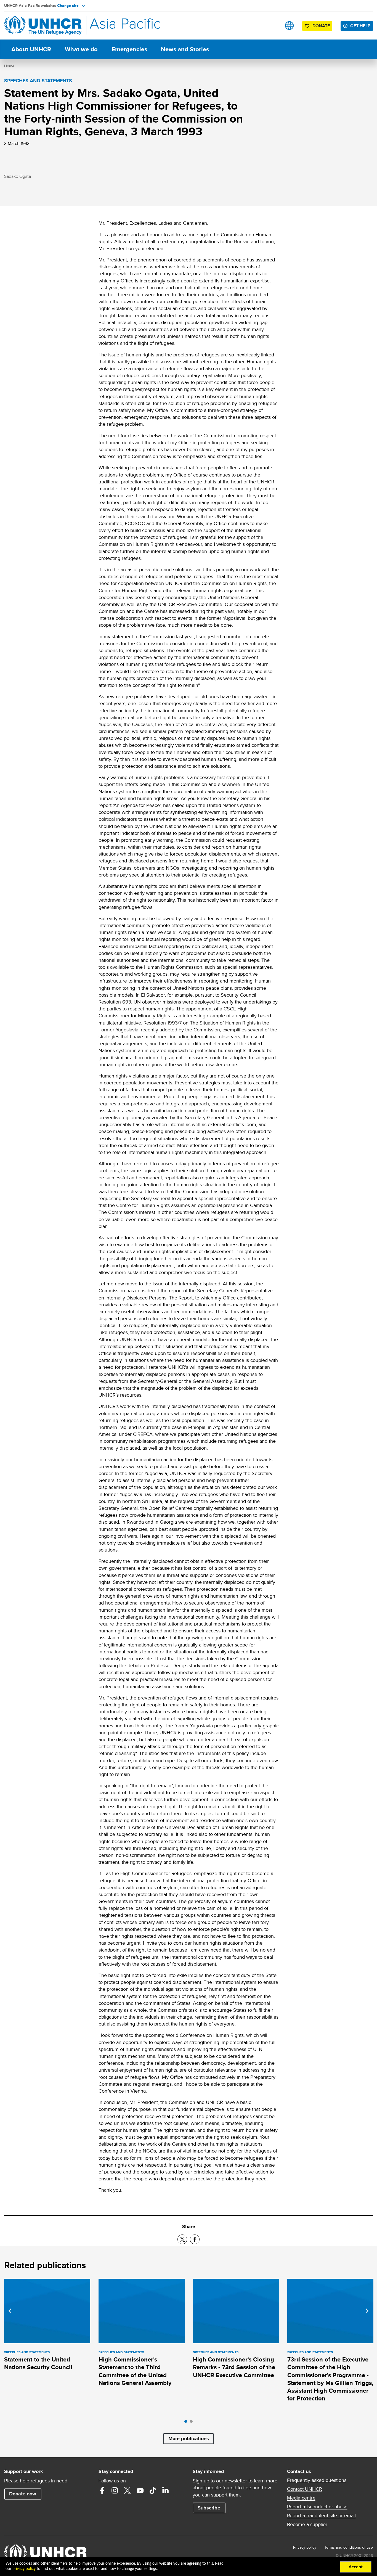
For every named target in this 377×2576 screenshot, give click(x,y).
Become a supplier (307, 2524)
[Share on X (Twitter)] (182, 2239)
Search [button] (272, 26)
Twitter (128, 2490)
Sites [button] (289, 26)
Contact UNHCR (305, 2489)
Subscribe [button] (209, 2508)
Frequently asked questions (317, 2480)
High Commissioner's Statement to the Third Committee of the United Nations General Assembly (135, 2371)
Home (9, 66)
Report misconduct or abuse (317, 2507)
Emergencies (129, 49)
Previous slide (10, 2311)
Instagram (115, 2490)
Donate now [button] (23, 2494)
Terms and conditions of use (349, 2547)
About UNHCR (31, 49)
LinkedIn (166, 2490)
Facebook (102, 2490)
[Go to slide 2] (193, 2423)
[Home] (43, 26)
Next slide (367, 2311)
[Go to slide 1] (187, 2423)
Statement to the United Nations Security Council (38, 2363)
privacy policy (24, 2569)
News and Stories (185, 49)
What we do (81, 49)
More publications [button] (189, 2439)
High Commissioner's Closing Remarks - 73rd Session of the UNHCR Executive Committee (234, 2367)
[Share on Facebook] (195, 2239)
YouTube (140, 2490)
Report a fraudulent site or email (321, 2516)
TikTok (153, 2490)
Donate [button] (321, 26)
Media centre (301, 2498)
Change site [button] (68, 6)
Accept (356, 2567)
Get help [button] (360, 26)
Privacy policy (305, 2547)
